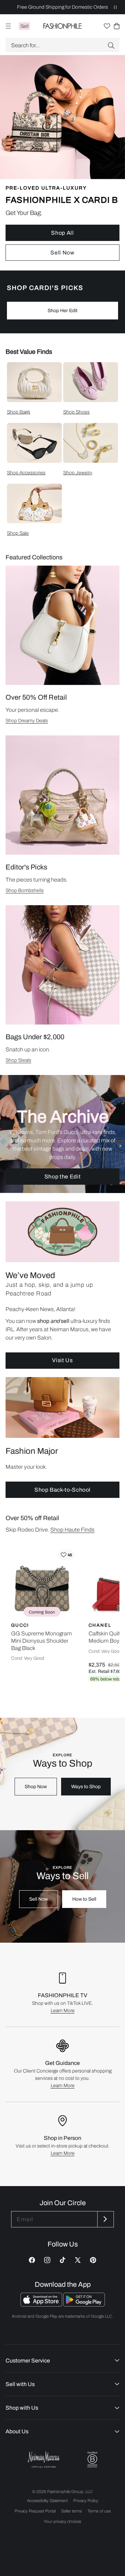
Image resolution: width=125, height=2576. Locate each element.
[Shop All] (62, 163)
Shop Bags (19, 412)
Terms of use (99, 2511)
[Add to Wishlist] (66, 1555)
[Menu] (8, 26)
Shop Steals (18, 1060)
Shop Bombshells (25, 890)
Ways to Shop (86, 1787)
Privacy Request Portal (35, 2511)
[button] (62, 45)
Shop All (62, 233)
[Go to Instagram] (47, 2260)
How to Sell (84, 1899)
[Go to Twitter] (78, 2260)
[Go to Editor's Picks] (62, 795)
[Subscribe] (105, 2219)
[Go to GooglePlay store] (84, 2305)
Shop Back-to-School (62, 1490)
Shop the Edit (62, 1177)
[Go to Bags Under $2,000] (62, 965)
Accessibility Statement (47, 2501)
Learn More (63, 2011)
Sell (24, 26)
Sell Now (62, 253)
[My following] (107, 26)
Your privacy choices (62, 2521)
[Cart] (117, 26)
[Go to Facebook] (32, 2260)
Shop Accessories (26, 473)
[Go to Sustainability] (92, 2460)
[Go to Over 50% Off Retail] (62, 625)
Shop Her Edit (62, 311)
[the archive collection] (62, 1134)
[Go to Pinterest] (93, 2260)
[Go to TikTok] (62, 2260)
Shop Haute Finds (72, 1530)
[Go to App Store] (42, 2305)
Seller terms (72, 2511)
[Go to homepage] (63, 26)
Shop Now (36, 1787)
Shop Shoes (76, 412)
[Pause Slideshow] (115, 7)
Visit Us (62, 1360)
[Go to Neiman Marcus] (44, 2460)
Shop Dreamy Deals (27, 721)
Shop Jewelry (78, 473)
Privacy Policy (86, 2501)
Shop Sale (18, 533)
